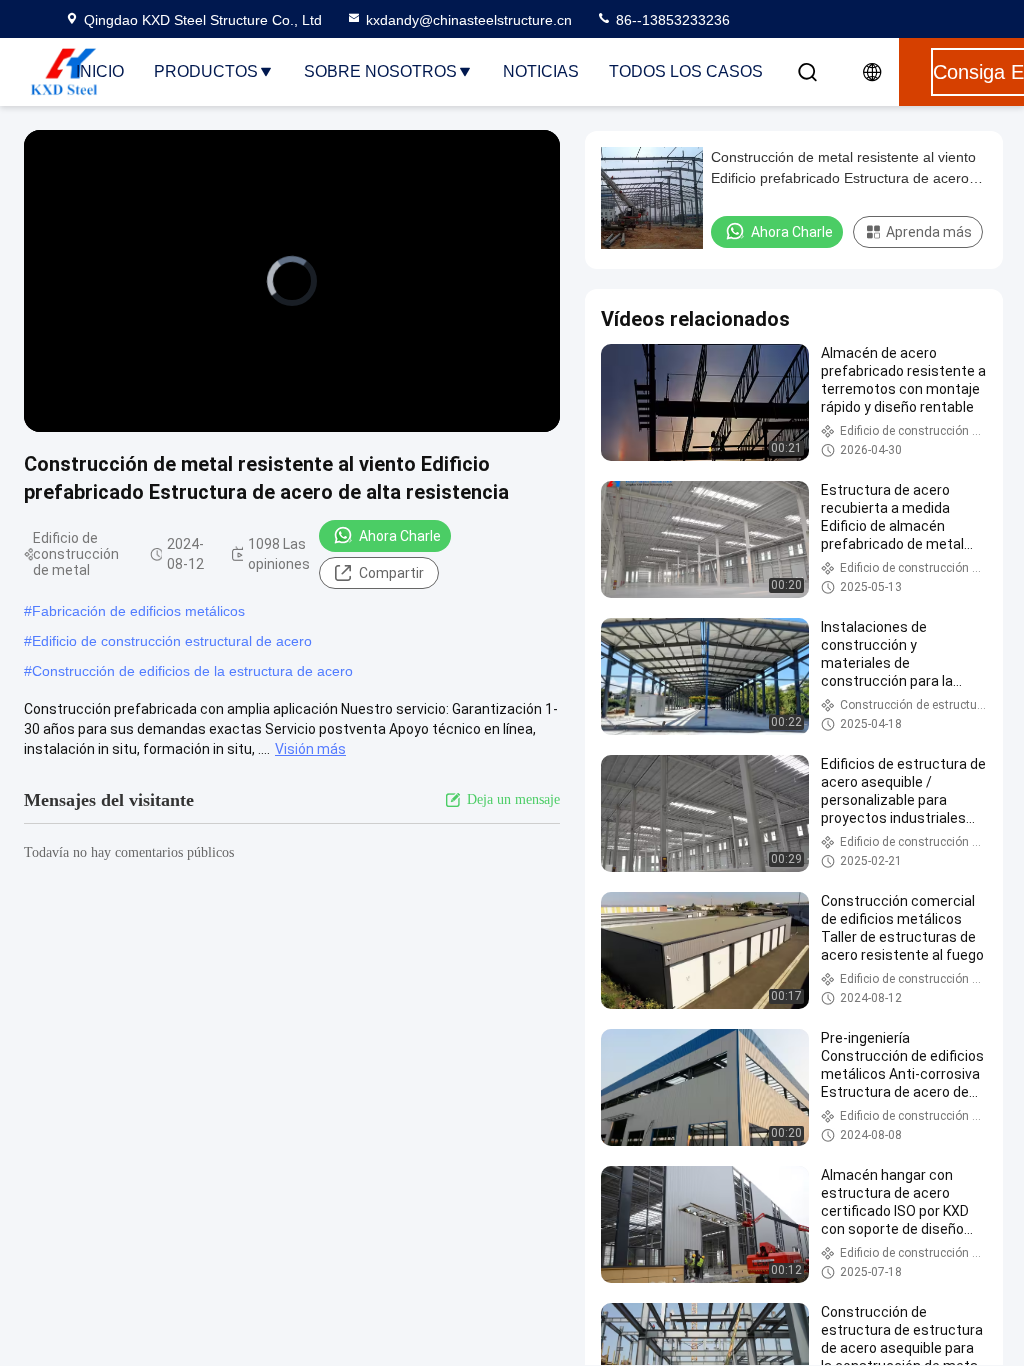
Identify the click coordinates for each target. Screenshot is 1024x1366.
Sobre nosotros (380, 71)
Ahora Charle (400, 536)
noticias (541, 71)
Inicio (100, 71)
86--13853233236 (671, 20)
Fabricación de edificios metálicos (138, 611)
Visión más (310, 749)
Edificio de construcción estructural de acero (172, 641)
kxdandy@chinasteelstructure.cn (469, 20)
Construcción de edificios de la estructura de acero (192, 671)
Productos (206, 71)
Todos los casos (686, 71)
